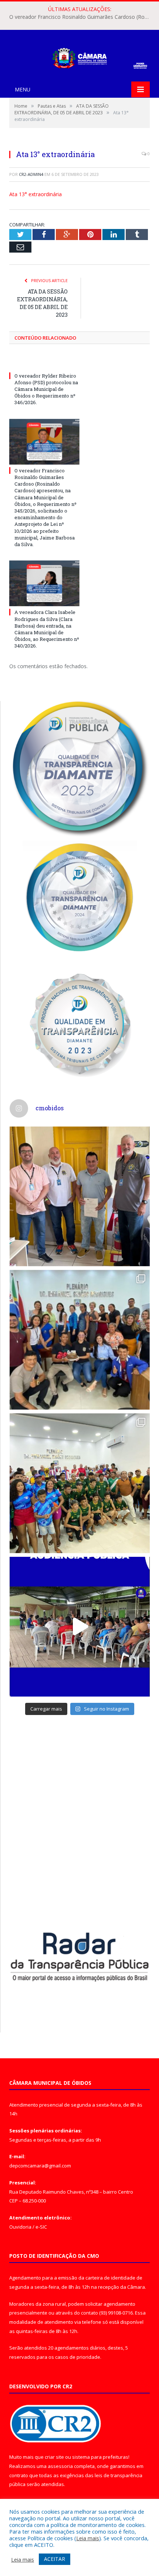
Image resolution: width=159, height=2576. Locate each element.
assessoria (60, 2466)
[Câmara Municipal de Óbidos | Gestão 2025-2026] (79, 57)
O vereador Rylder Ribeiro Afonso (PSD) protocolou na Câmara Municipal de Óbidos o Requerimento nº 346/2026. (46, 389)
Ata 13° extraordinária (35, 194)
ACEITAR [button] (55, 2559)
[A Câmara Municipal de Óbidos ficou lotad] (80, 1483)
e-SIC (41, 2227)
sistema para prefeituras (100, 2457)
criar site (54, 2457)
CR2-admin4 (31, 174)
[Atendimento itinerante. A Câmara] (80, 1196)
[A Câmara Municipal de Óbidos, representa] (80, 1627)
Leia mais (88, 2538)
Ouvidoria (20, 2227)
